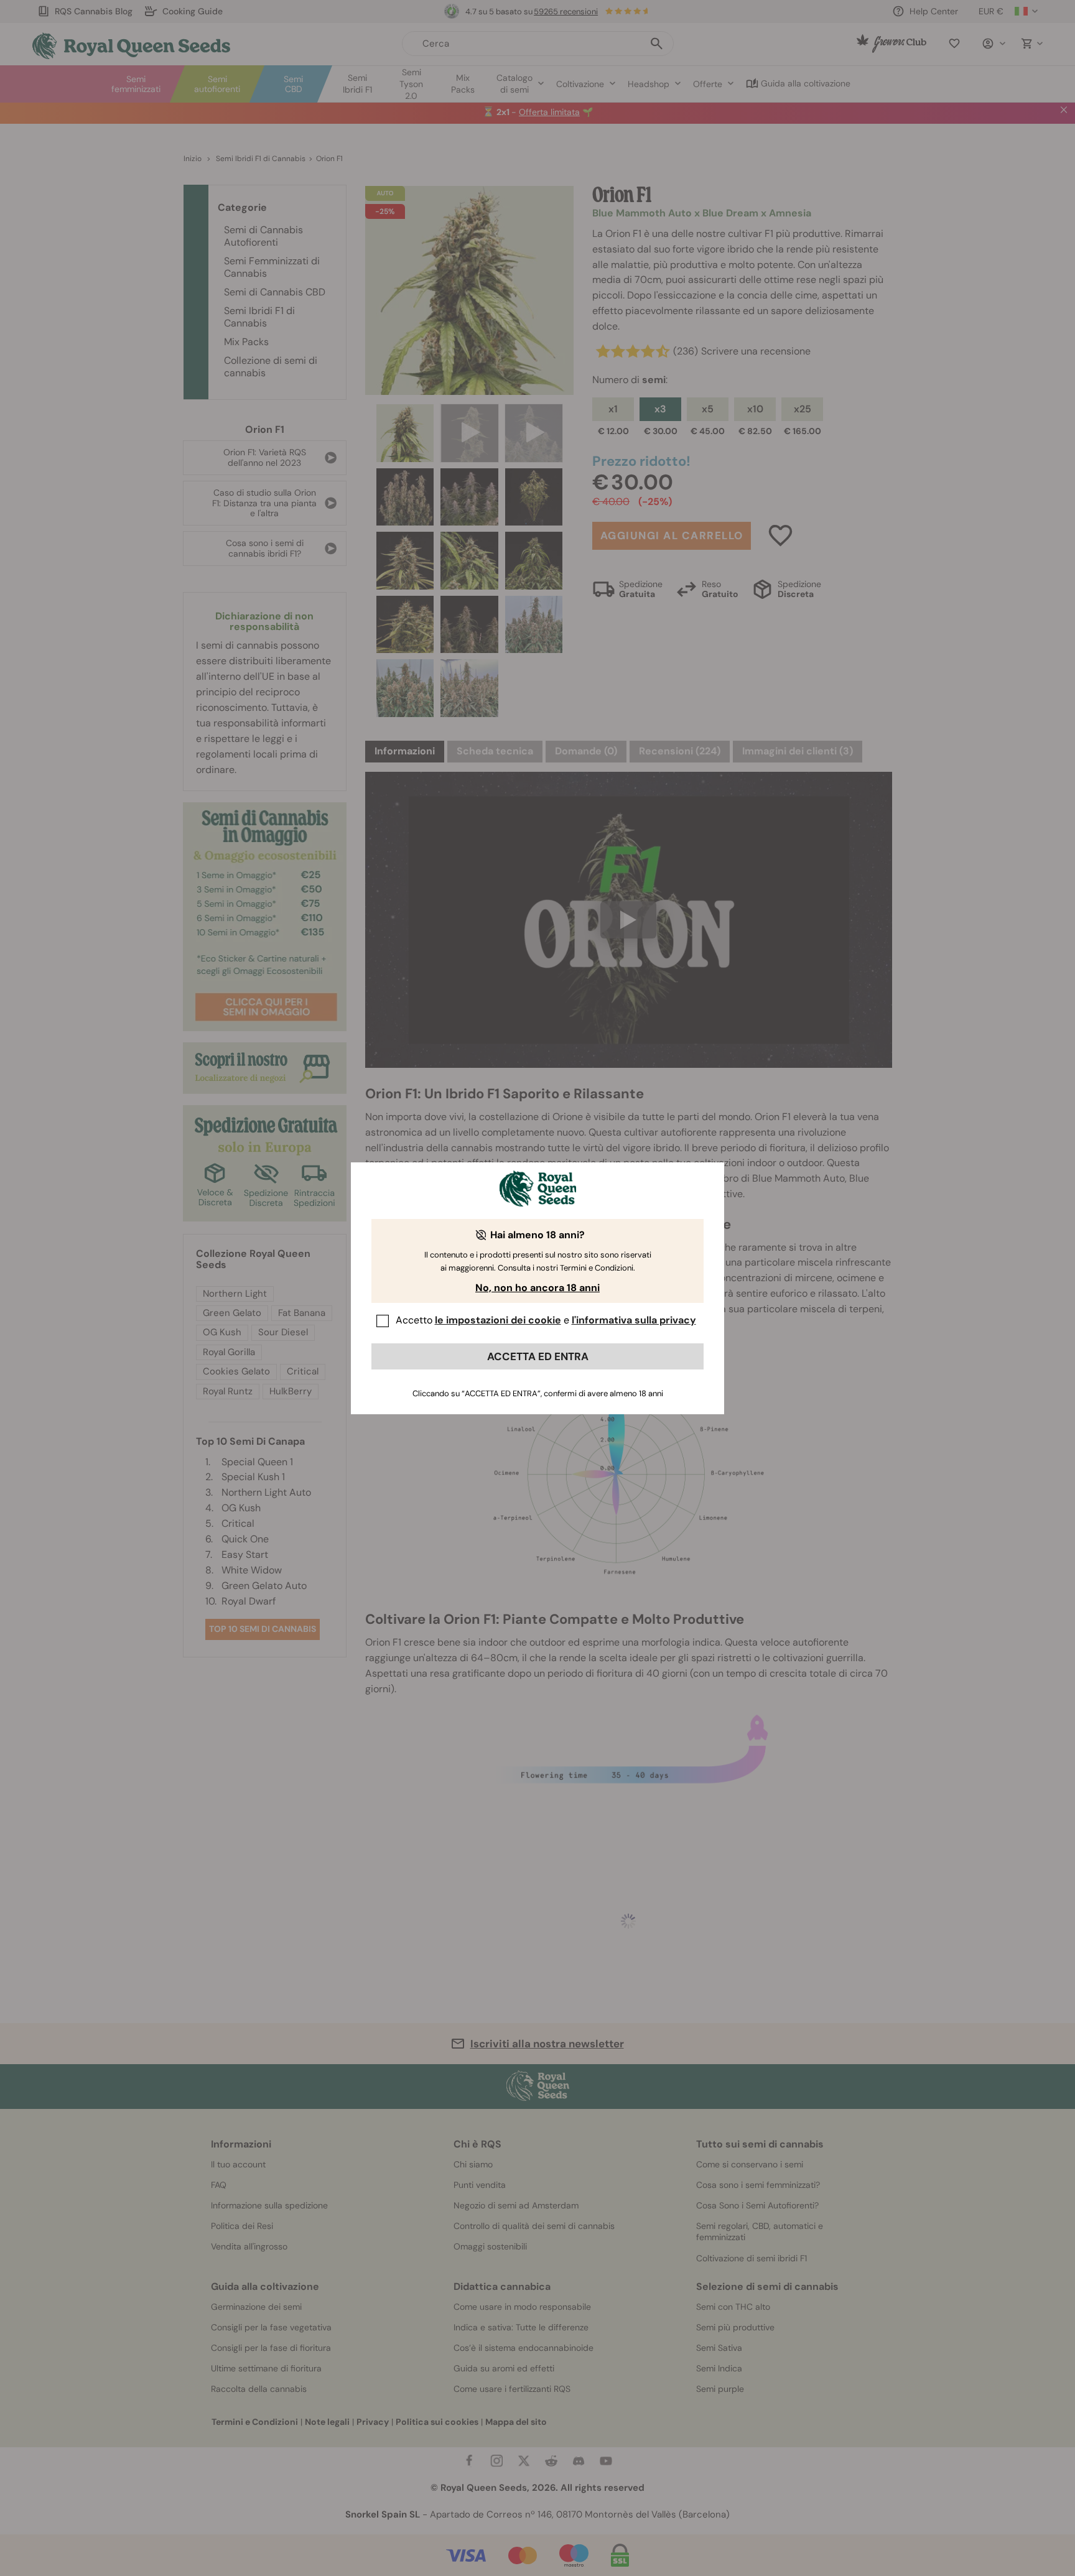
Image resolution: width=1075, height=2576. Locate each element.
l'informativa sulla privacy (634, 1320)
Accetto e (546, 1320)
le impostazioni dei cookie (498, 1320)
